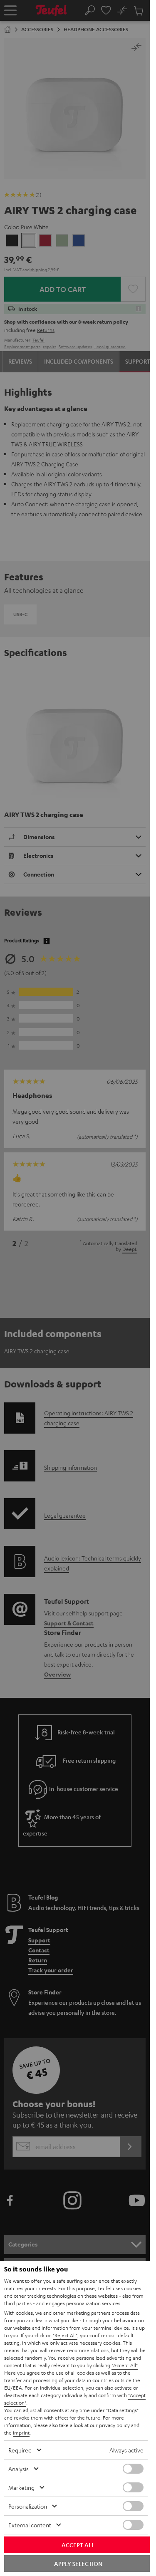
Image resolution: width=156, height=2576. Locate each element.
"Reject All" (65, 2335)
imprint (21, 2432)
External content (30, 2525)
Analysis (19, 2469)
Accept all (78, 2545)
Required (20, 2450)
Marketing (21, 2487)
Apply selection (78, 2564)
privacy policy (114, 2425)
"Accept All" (125, 2365)
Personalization (28, 2506)
